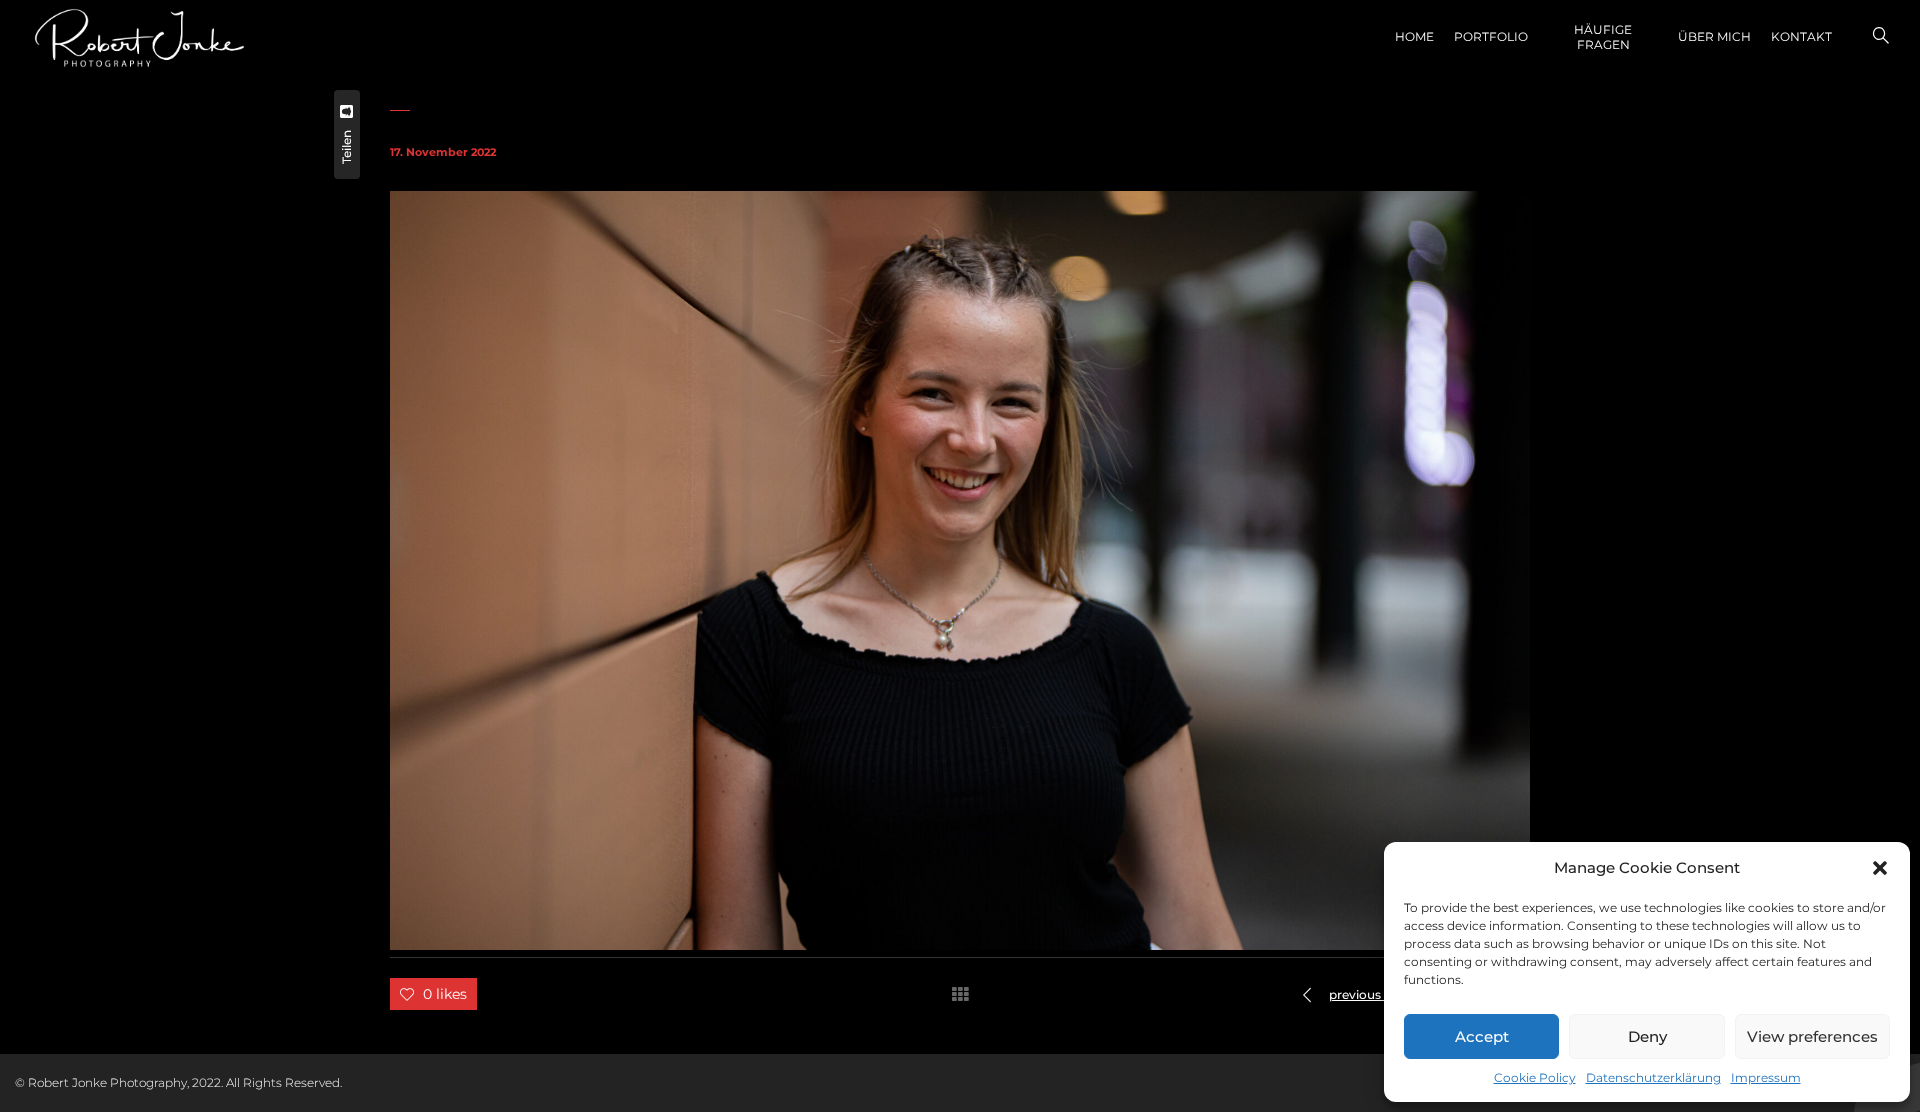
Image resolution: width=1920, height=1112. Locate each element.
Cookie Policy (1535, 1077)
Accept (1482, 1036)
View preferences (1812, 1036)
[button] (1880, 868)
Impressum (1766, 1077)
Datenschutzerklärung (1653, 1077)
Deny (1647, 1036)
